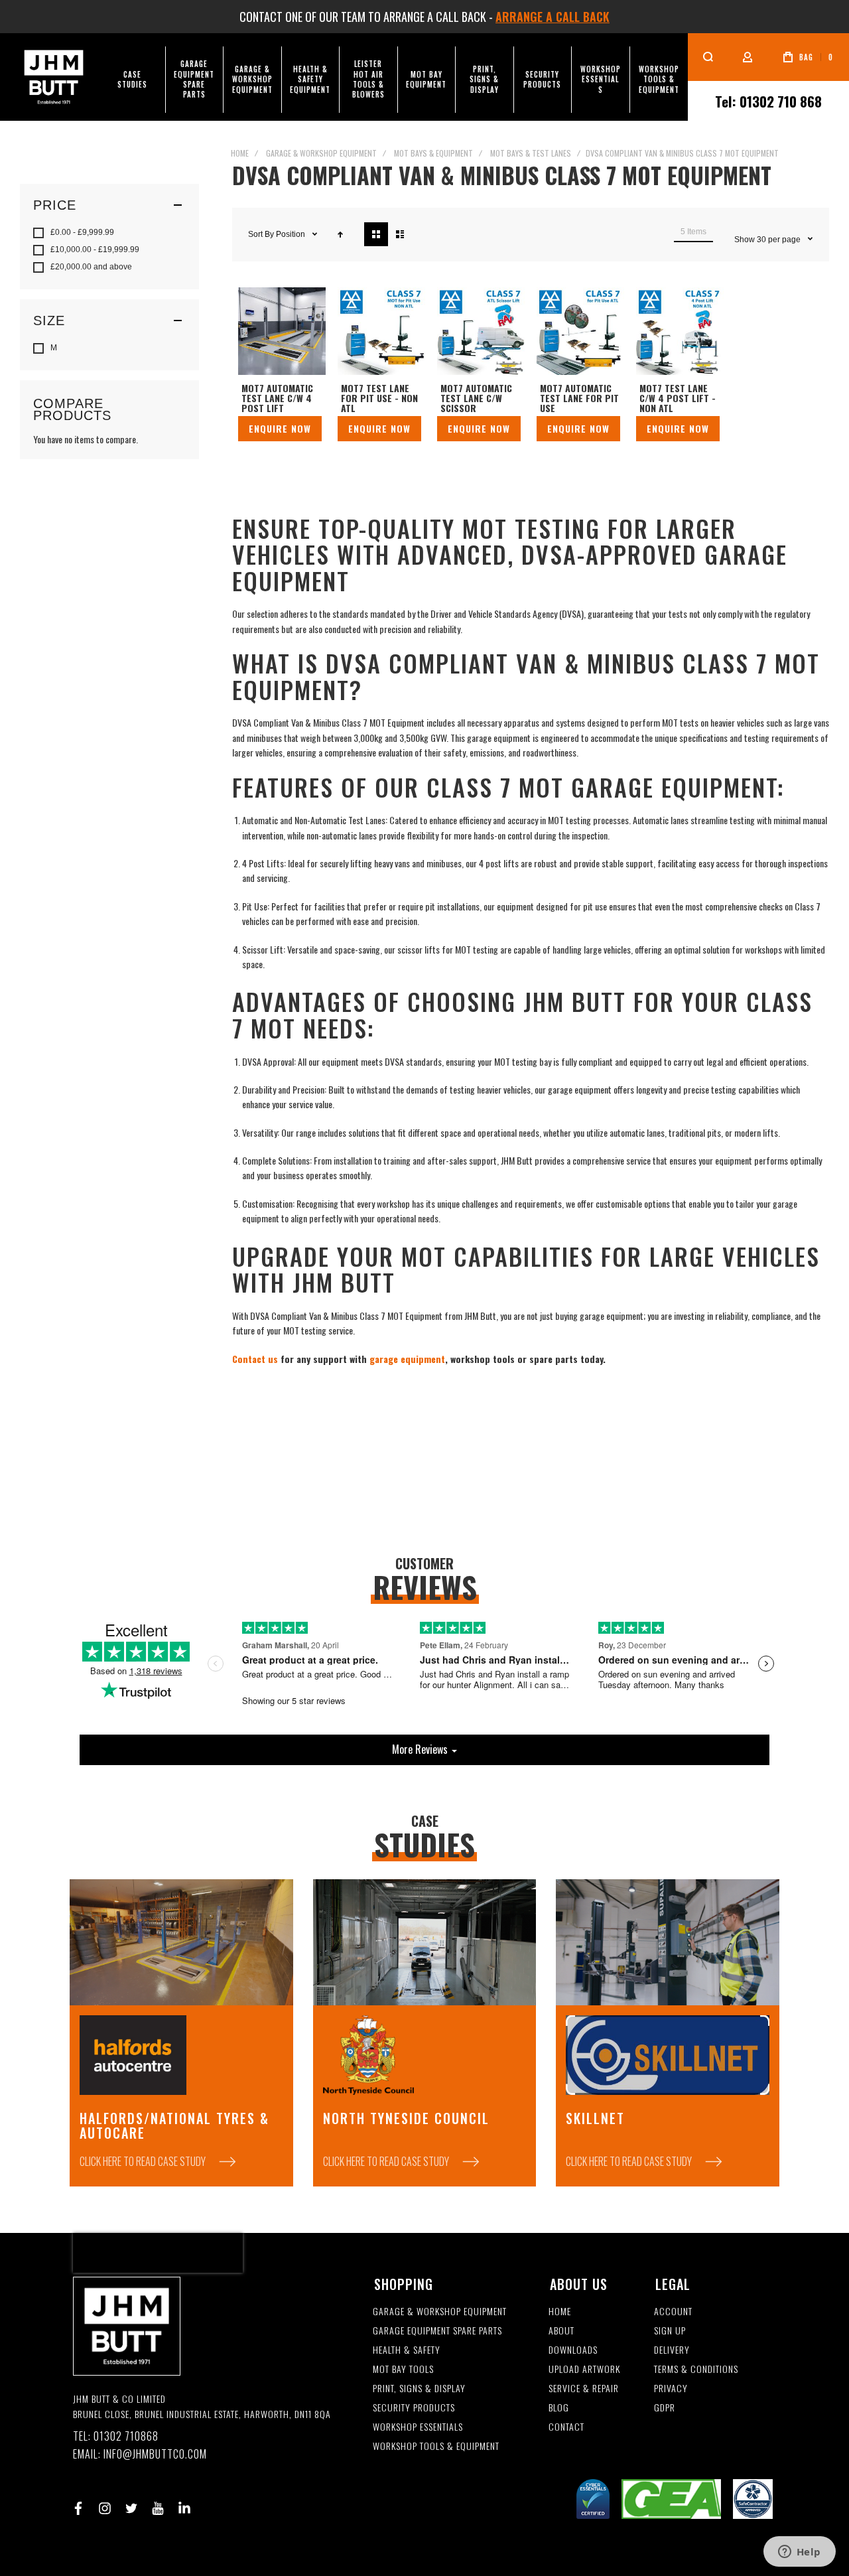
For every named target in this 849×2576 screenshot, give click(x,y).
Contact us (255, 1359)
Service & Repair (584, 2389)
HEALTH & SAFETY (407, 2350)
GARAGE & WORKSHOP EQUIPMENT (440, 2312)
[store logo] (54, 77)
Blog (559, 2408)
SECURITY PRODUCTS (414, 2408)
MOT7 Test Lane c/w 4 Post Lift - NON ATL (680, 331)
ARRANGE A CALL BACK (553, 17)
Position (292, 234)
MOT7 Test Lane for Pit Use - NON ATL (381, 331)
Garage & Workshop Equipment (321, 153)
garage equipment (407, 1359)
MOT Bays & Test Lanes (531, 153)
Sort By (261, 234)
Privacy (671, 2389)
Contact (566, 2427)
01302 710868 (126, 2436)
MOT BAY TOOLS (403, 2369)
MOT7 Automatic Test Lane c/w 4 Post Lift (282, 331)
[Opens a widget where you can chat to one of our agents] (799, 2553)
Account (673, 2312)
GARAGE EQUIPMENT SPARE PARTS (437, 2331)
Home (240, 153)
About (561, 2331)
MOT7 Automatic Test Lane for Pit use (580, 331)
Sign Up (670, 2331)
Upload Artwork (584, 2369)
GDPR (665, 2408)
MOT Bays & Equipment (433, 153)
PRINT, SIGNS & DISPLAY (419, 2389)
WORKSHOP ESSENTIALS (418, 2427)
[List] (400, 234)
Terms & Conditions (696, 2369)
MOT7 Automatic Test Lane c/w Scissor (481, 331)
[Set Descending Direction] (340, 234)
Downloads (573, 2350)
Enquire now (280, 428)
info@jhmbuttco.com (155, 2454)
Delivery (672, 2350)
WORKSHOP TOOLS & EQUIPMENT (436, 2446)
